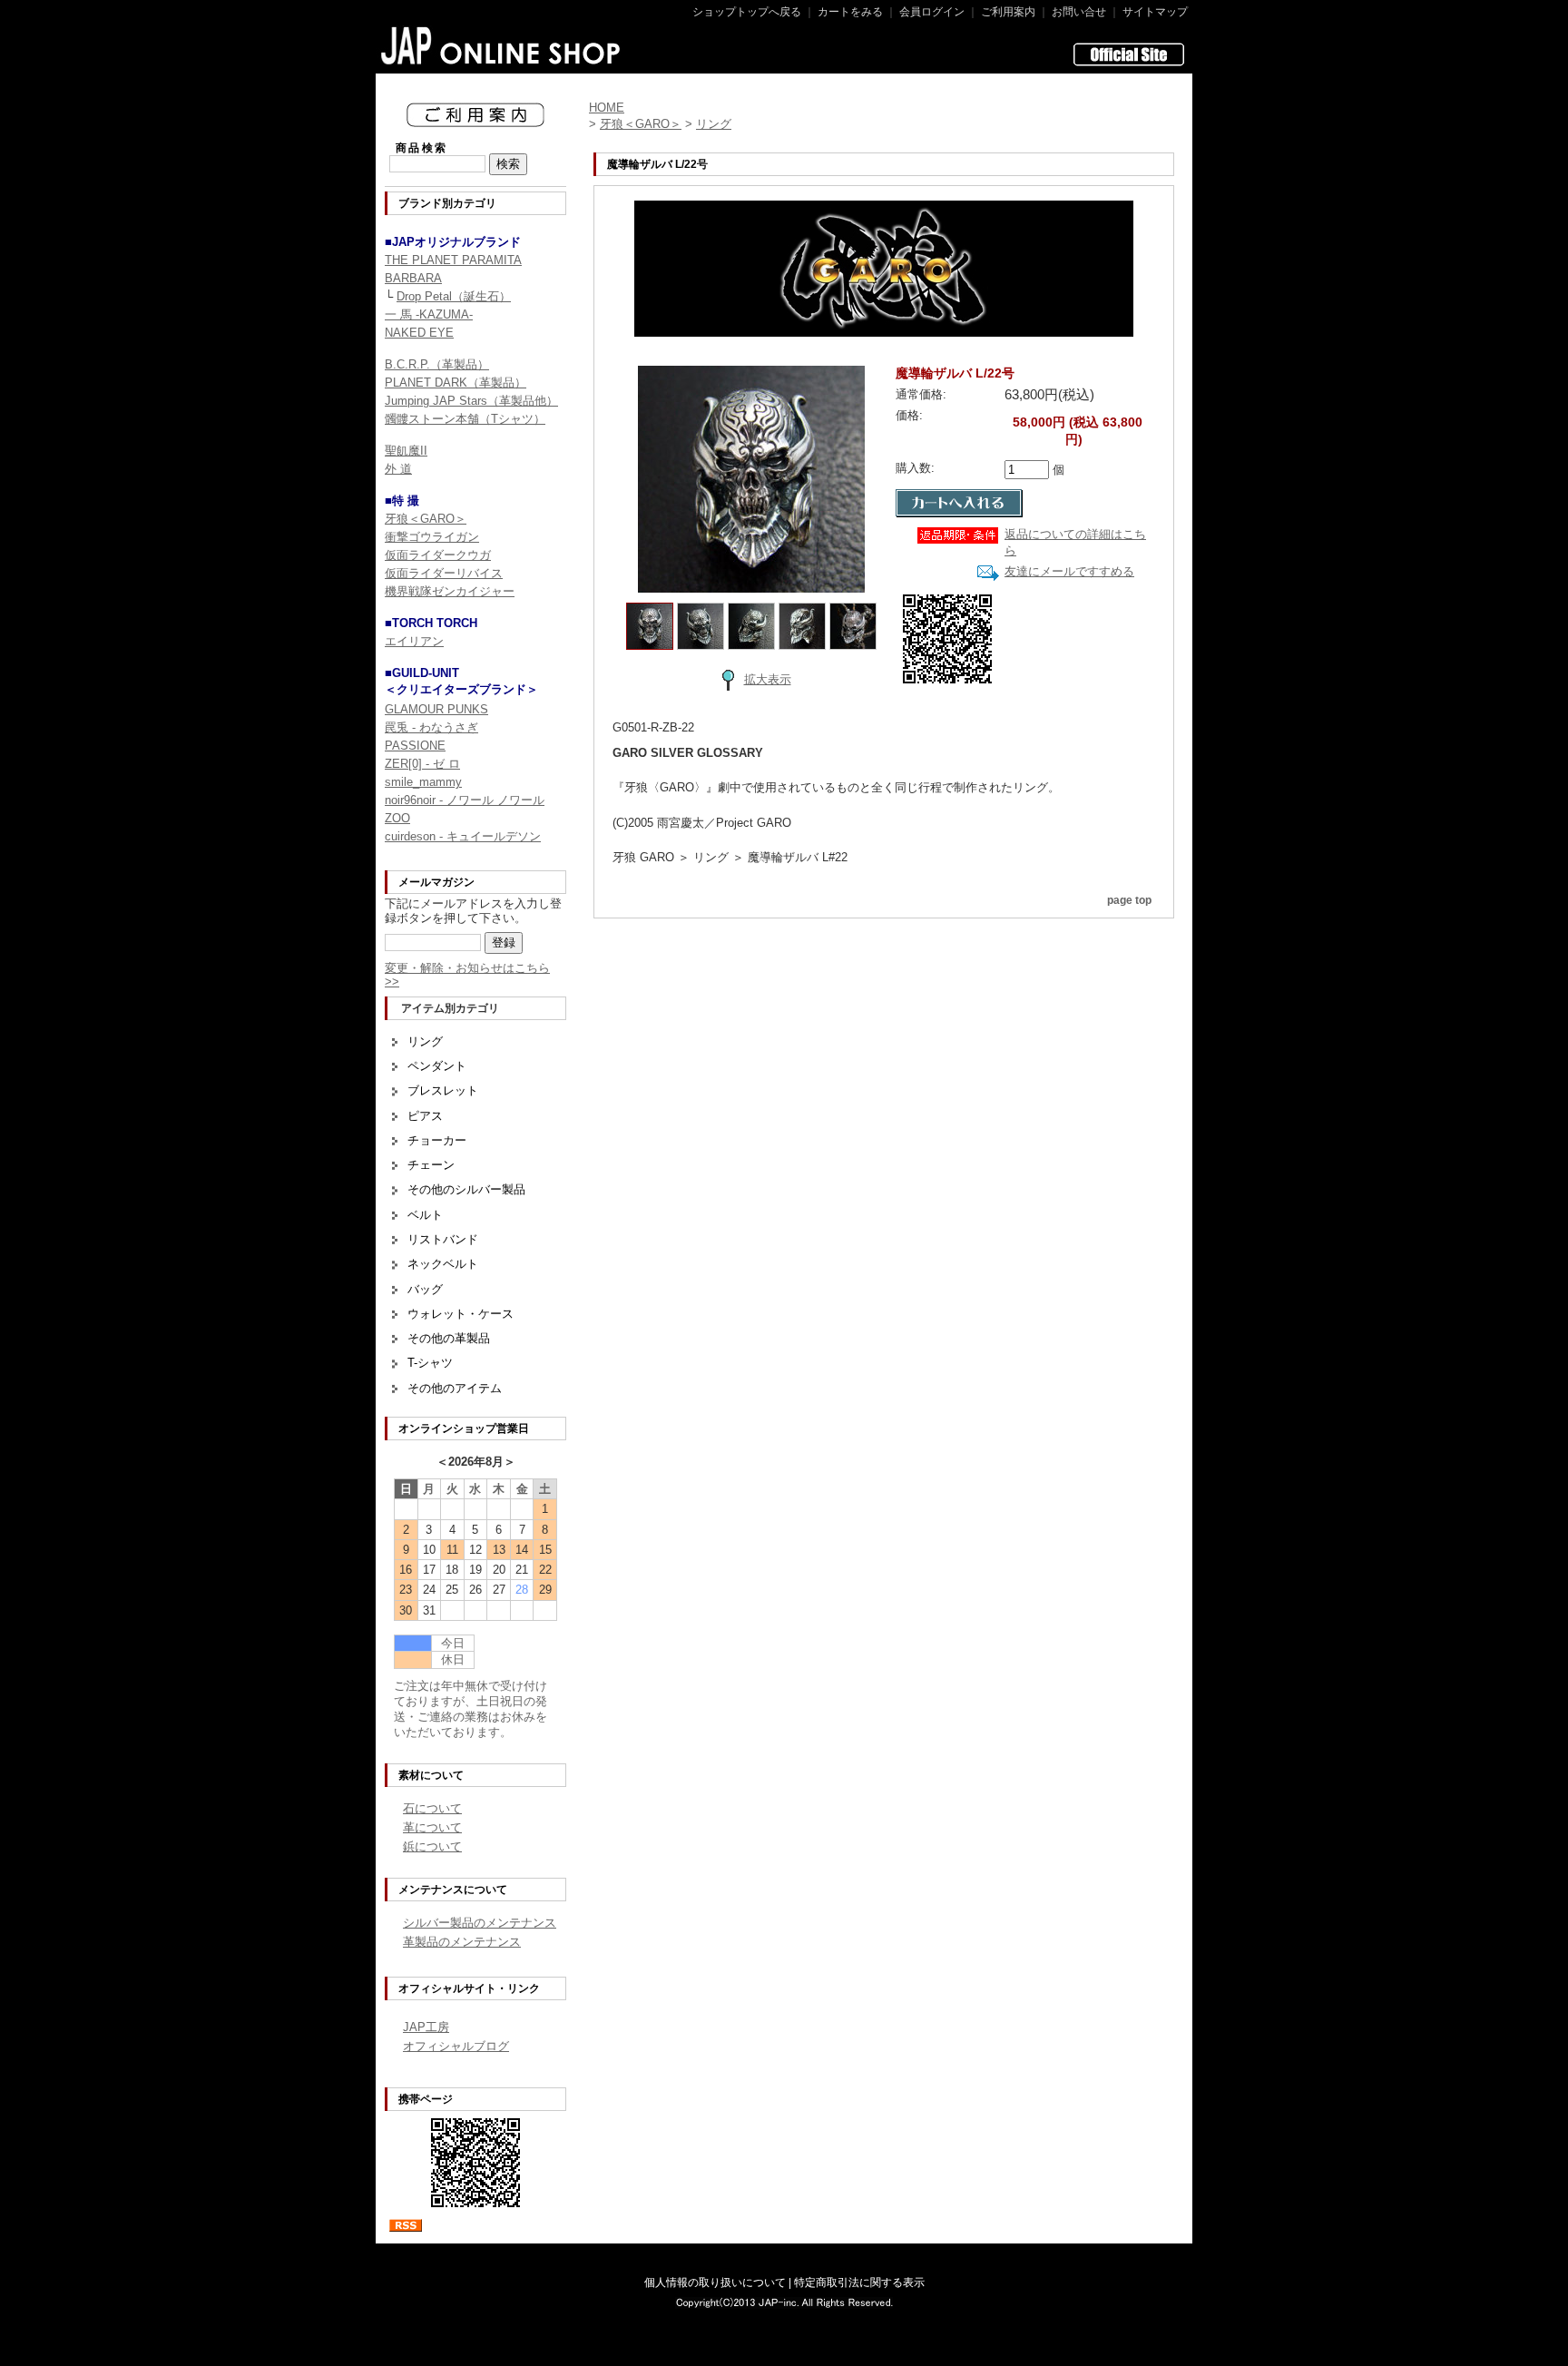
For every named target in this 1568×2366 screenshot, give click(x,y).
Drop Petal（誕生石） (454, 296)
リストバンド (443, 1239)
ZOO (397, 818)
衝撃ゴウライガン (432, 537)
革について (432, 1827)
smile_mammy (423, 782)
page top (1129, 900)
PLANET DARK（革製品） (456, 383)
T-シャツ (430, 1363)
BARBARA (413, 278)
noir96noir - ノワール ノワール (465, 800)
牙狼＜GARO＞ (426, 519)
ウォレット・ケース (461, 1314)
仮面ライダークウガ (438, 555)
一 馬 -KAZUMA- (429, 314)
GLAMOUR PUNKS (436, 709)
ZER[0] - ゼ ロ (422, 764)
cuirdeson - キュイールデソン (463, 836)
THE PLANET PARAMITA (453, 260)
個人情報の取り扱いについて (715, 2283)
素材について (431, 1775)
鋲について (432, 1846)
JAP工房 (426, 2027)
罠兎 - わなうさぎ (431, 727)
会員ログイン (932, 12)
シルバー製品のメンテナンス (480, 1923)
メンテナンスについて (453, 1890)
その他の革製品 (449, 1338)
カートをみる (850, 12)
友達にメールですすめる (1069, 571)
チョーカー (437, 1140)
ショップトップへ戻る (747, 12)
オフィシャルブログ (456, 2046)
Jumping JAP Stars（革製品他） (471, 401)
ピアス (425, 1116)
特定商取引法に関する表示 (859, 2283)
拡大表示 (768, 679)
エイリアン (414, 641)
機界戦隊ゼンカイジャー (450, 591)
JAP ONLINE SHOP (501, 45)
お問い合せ (1079, 12)
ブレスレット (443, 1090)
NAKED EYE (419, 333)
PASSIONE (415, 746)
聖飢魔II (406, 451)
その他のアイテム (455, 1388)
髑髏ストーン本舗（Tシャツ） (465, 419)
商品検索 (422, 148)
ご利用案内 (1008, 12)
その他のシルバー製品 (466, 1189)
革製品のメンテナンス (462, 1942)
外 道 (398, 469)
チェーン (431, 1165)
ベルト (425, 1215)
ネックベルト (443, 1264)
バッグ (425, 1289)
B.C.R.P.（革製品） (437, 364)
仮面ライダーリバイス (444, 573)
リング (425, 1041)
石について (432, 1808)
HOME (607, 108)
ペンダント (437, 1066)
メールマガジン (436, 882)
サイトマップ (1155, 12)
